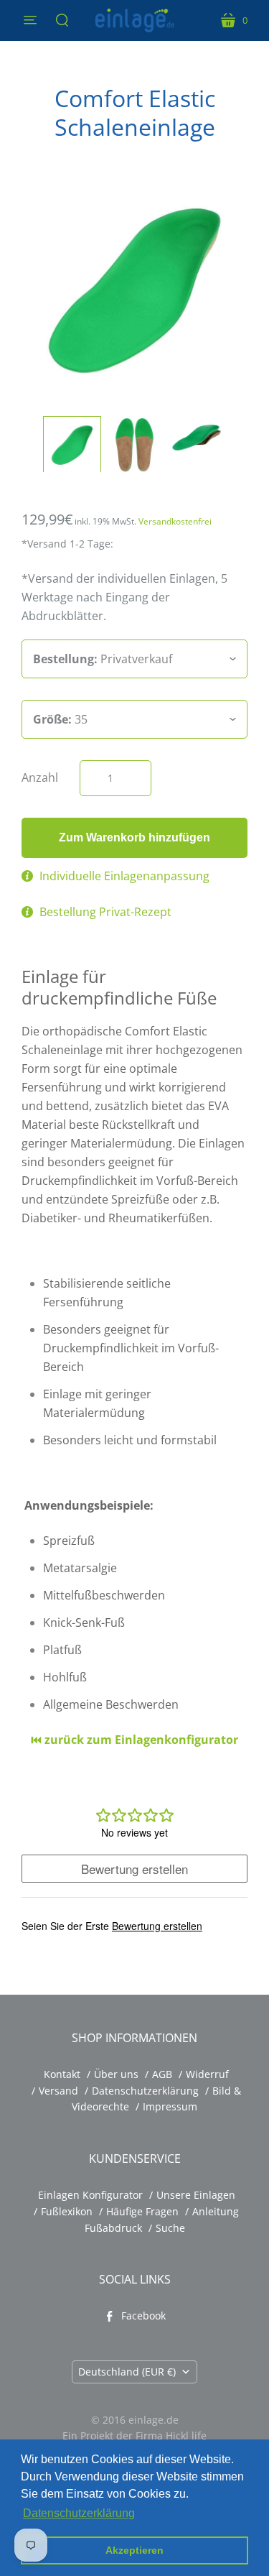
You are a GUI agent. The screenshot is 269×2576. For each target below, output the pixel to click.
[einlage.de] (135, 20)
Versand (58, 2091)
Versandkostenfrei (175, 521)
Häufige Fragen (142, 2211)
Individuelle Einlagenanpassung (124, 876)
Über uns (116, 2074)
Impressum (170, 2106)
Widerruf (207, 2074)
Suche (170, 2228)
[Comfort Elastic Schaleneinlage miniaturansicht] (134, 445)
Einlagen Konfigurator (90, 2195)
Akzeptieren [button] (134, 2550)
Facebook (143, 2316)
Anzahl (40, 777)
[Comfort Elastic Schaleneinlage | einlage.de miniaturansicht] (72, 445)
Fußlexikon (67, 2211)
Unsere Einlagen (196, 2195)
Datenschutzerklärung (145, 2091)
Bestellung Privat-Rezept (105, 912)
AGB (162, 2074)
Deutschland (127, 2372)
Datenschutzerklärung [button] (79, 2513)
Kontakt (62, 2074)
